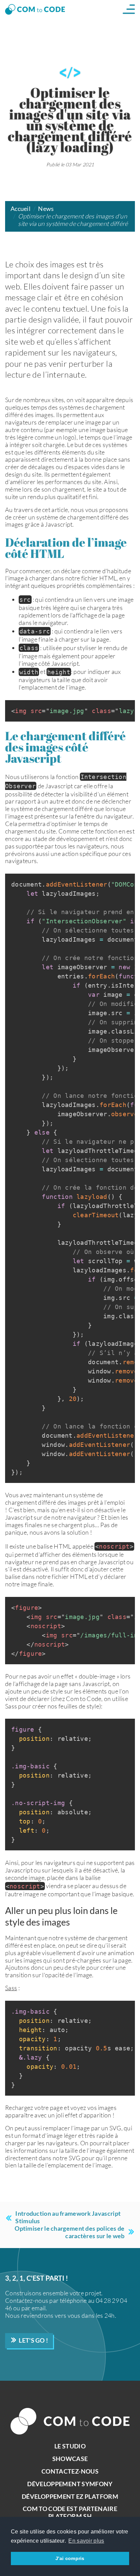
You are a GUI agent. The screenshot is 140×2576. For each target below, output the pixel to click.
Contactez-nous (70, 2471)
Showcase (70, 2459)
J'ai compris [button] (70, 2558)
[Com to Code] (35, 9)
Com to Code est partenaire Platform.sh (70, 2512)
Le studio (70, 2446)
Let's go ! (33, 2340)
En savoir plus (86, 2541)
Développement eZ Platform (70, 2496)
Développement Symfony (70, 2484)
